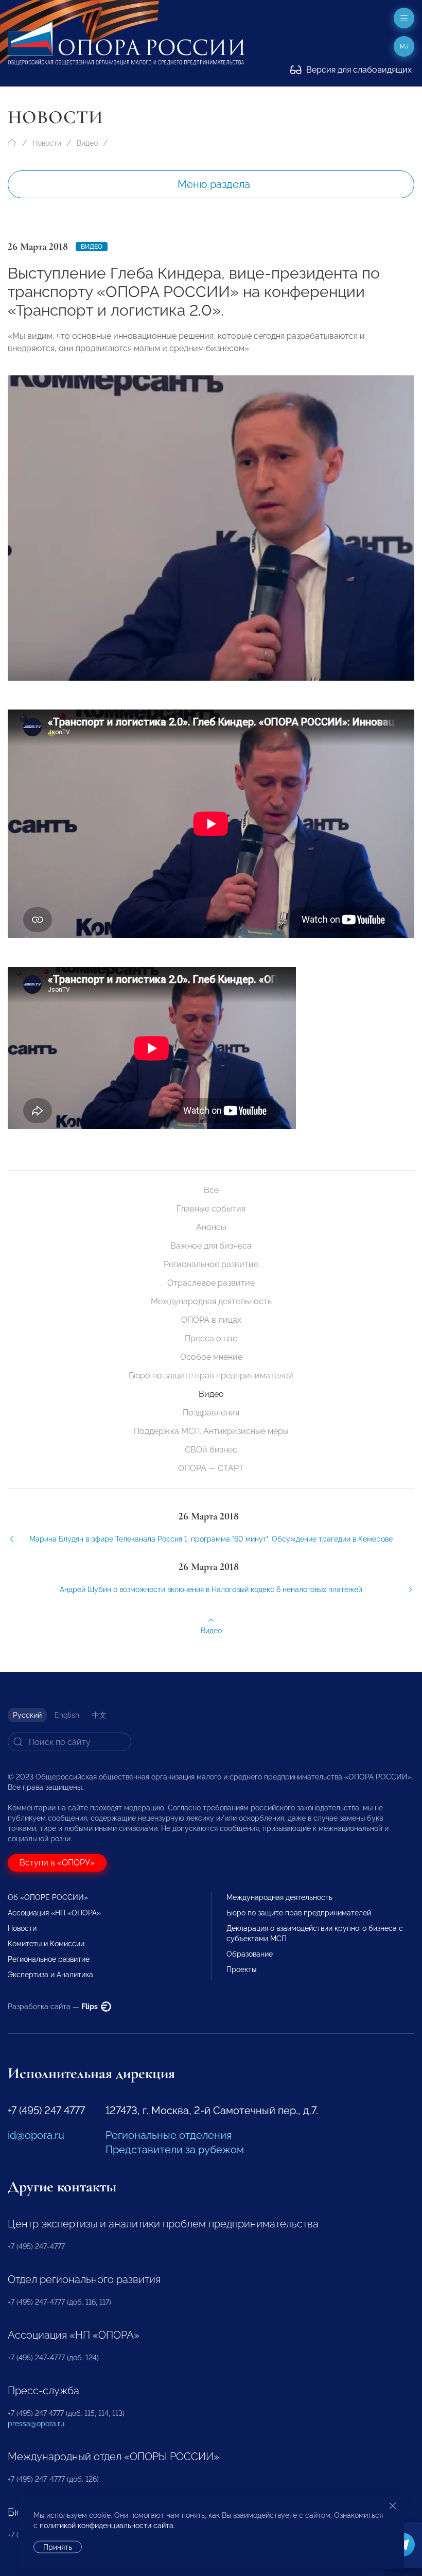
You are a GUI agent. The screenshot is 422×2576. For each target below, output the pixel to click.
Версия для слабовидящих (358, 70)
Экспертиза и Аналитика (50, 1975)
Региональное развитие (211, 1264)
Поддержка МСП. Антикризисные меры (211, 1431)
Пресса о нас (211, 1338)
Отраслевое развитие (211, 1283)
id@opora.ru (36, 2135)
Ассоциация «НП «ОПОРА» (54, 1913)
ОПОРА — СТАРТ (211, 1468)
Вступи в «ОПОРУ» (57, 1863)
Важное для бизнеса (211, 1246)
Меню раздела (214, 184)
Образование (250, 1954)
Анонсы (211, 1227)
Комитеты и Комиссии (46, 1944)
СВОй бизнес (211, 1450)
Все (211, 1190)
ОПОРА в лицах (211, 1320)
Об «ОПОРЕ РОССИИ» (48, 1897)
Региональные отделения (169, 2135)
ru (404, 46)
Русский (27, 1715)
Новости (47, 143)
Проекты (241, 1969)
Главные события (211, 1209)
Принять (58, 2547)
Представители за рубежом (175, 2150)
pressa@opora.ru (36, 2424)
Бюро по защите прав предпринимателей (211, 1376)
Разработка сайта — (54, 2007)
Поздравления (211, 1413)
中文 (99, 1715)
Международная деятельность (211, 1301)
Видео (87, 143)
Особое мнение (211, 1357)
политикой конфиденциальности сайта (107, 2526)
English (67, 1715)
